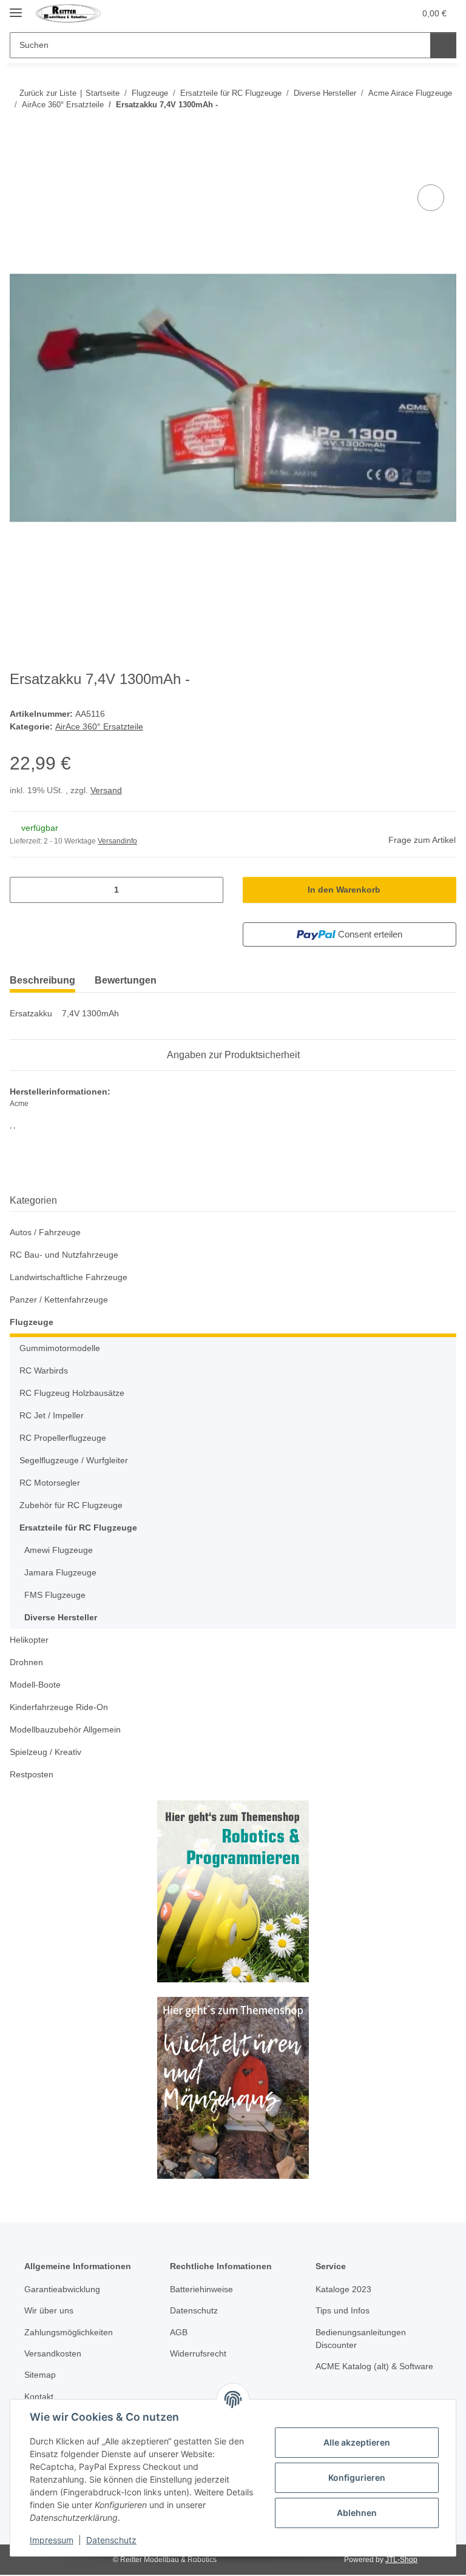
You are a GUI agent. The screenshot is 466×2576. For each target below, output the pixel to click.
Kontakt (39, 2397)
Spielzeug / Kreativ (46, 1752)
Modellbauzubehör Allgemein (65, 1729)
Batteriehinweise (201, 2289)
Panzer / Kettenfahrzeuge (59, 1300)
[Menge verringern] (23, 890)
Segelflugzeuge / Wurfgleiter (74, 1460)
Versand (106, 790)
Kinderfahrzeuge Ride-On (59, 1707)
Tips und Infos (343, 2310)
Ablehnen (357, 2513)
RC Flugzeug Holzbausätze (72, 1393)
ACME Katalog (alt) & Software (374, 2366)
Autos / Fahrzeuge (45, 1232)
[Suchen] (443, 45)
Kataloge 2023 (343, 2289)
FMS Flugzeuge (55, 1595)
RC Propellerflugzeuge (63, 1438)
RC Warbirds (44, 1370)
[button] (380, 13)
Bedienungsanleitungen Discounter (361, 2339)
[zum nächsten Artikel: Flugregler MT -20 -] (443, 129)
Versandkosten (53, 2353)
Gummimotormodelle (60, 1348)
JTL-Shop (401, 2560)
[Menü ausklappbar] (16, 8)
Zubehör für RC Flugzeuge (71, 1505)
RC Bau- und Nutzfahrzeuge (64, 1255)
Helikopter (29, 1640)
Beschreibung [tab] (42, 980)
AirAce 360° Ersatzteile (99, 726)
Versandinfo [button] (117, 841)
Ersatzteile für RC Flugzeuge (78, 1528)
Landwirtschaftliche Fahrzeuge (69, 1277)
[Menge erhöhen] (210, 890)
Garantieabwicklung (62, 2289)
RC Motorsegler (50, 1483)
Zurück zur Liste (48, 93)
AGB (179, 2332)
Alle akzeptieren (357, 2442)
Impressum (52, 2540)
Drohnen (26, 1662)
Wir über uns (49, 2310)
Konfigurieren (357, 2477)
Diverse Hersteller (61, 1617)
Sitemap (40, 2375)
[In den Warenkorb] (19, 168)
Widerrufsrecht (198, 2353)
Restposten (32, 1774)
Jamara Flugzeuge (60, 1572)
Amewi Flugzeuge (59, 1550)
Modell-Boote (35, 1685)
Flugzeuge (32, 1322)
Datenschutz (111, 2540)
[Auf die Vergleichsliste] (431, 198)
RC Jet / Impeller (52, 1415)
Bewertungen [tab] (126, 980)
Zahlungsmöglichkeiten (69, 2332)
